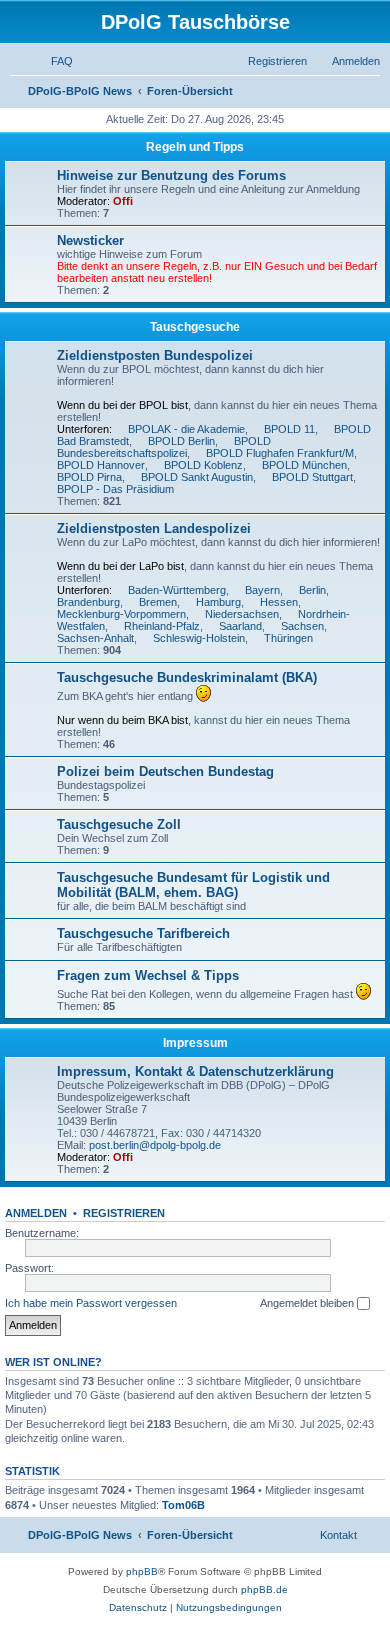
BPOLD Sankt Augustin (197, 477)
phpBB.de (264, 1589)
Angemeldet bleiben (308, 1303)
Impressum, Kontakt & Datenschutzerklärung (195, 1071)
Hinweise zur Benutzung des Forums (171, 175)
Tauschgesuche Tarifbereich (143, 933)
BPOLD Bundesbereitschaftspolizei (164, 447)
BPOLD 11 (289, 429)
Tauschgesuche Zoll (119, 824)
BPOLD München (304, 465)
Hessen (279, 602)
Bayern (262, 590)
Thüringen (288, 638)
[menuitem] (53, 61)
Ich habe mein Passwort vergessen (91, 1303)
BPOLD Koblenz (203, 465)
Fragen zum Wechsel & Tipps (148, 975)
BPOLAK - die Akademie (186, 429)
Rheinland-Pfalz (162, 626)
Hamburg (218, 602)
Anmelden (36, 1213)
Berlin (312, 590)
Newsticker (90, 240)
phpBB (142, 1571)
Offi (123, 201)
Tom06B (183, 1505)
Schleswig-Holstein (199, 638)
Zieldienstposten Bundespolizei (155, 355)
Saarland (240, 626)
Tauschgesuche (195, 327)
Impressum (195, 1043)
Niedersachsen (242, 614)
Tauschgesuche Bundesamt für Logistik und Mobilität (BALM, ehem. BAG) (193, 885)
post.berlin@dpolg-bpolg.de (155, 1145)
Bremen (158, 602)
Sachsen (302, 626)
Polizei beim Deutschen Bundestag (165, 771)
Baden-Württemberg (177, 590)
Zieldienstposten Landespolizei (154, 528)
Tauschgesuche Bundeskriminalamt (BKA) (187, 677)
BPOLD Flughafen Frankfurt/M (280, 453)
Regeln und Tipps (195, 147)
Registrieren (124, 1213)
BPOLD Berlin (181, 441)
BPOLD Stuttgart (312, 477)
